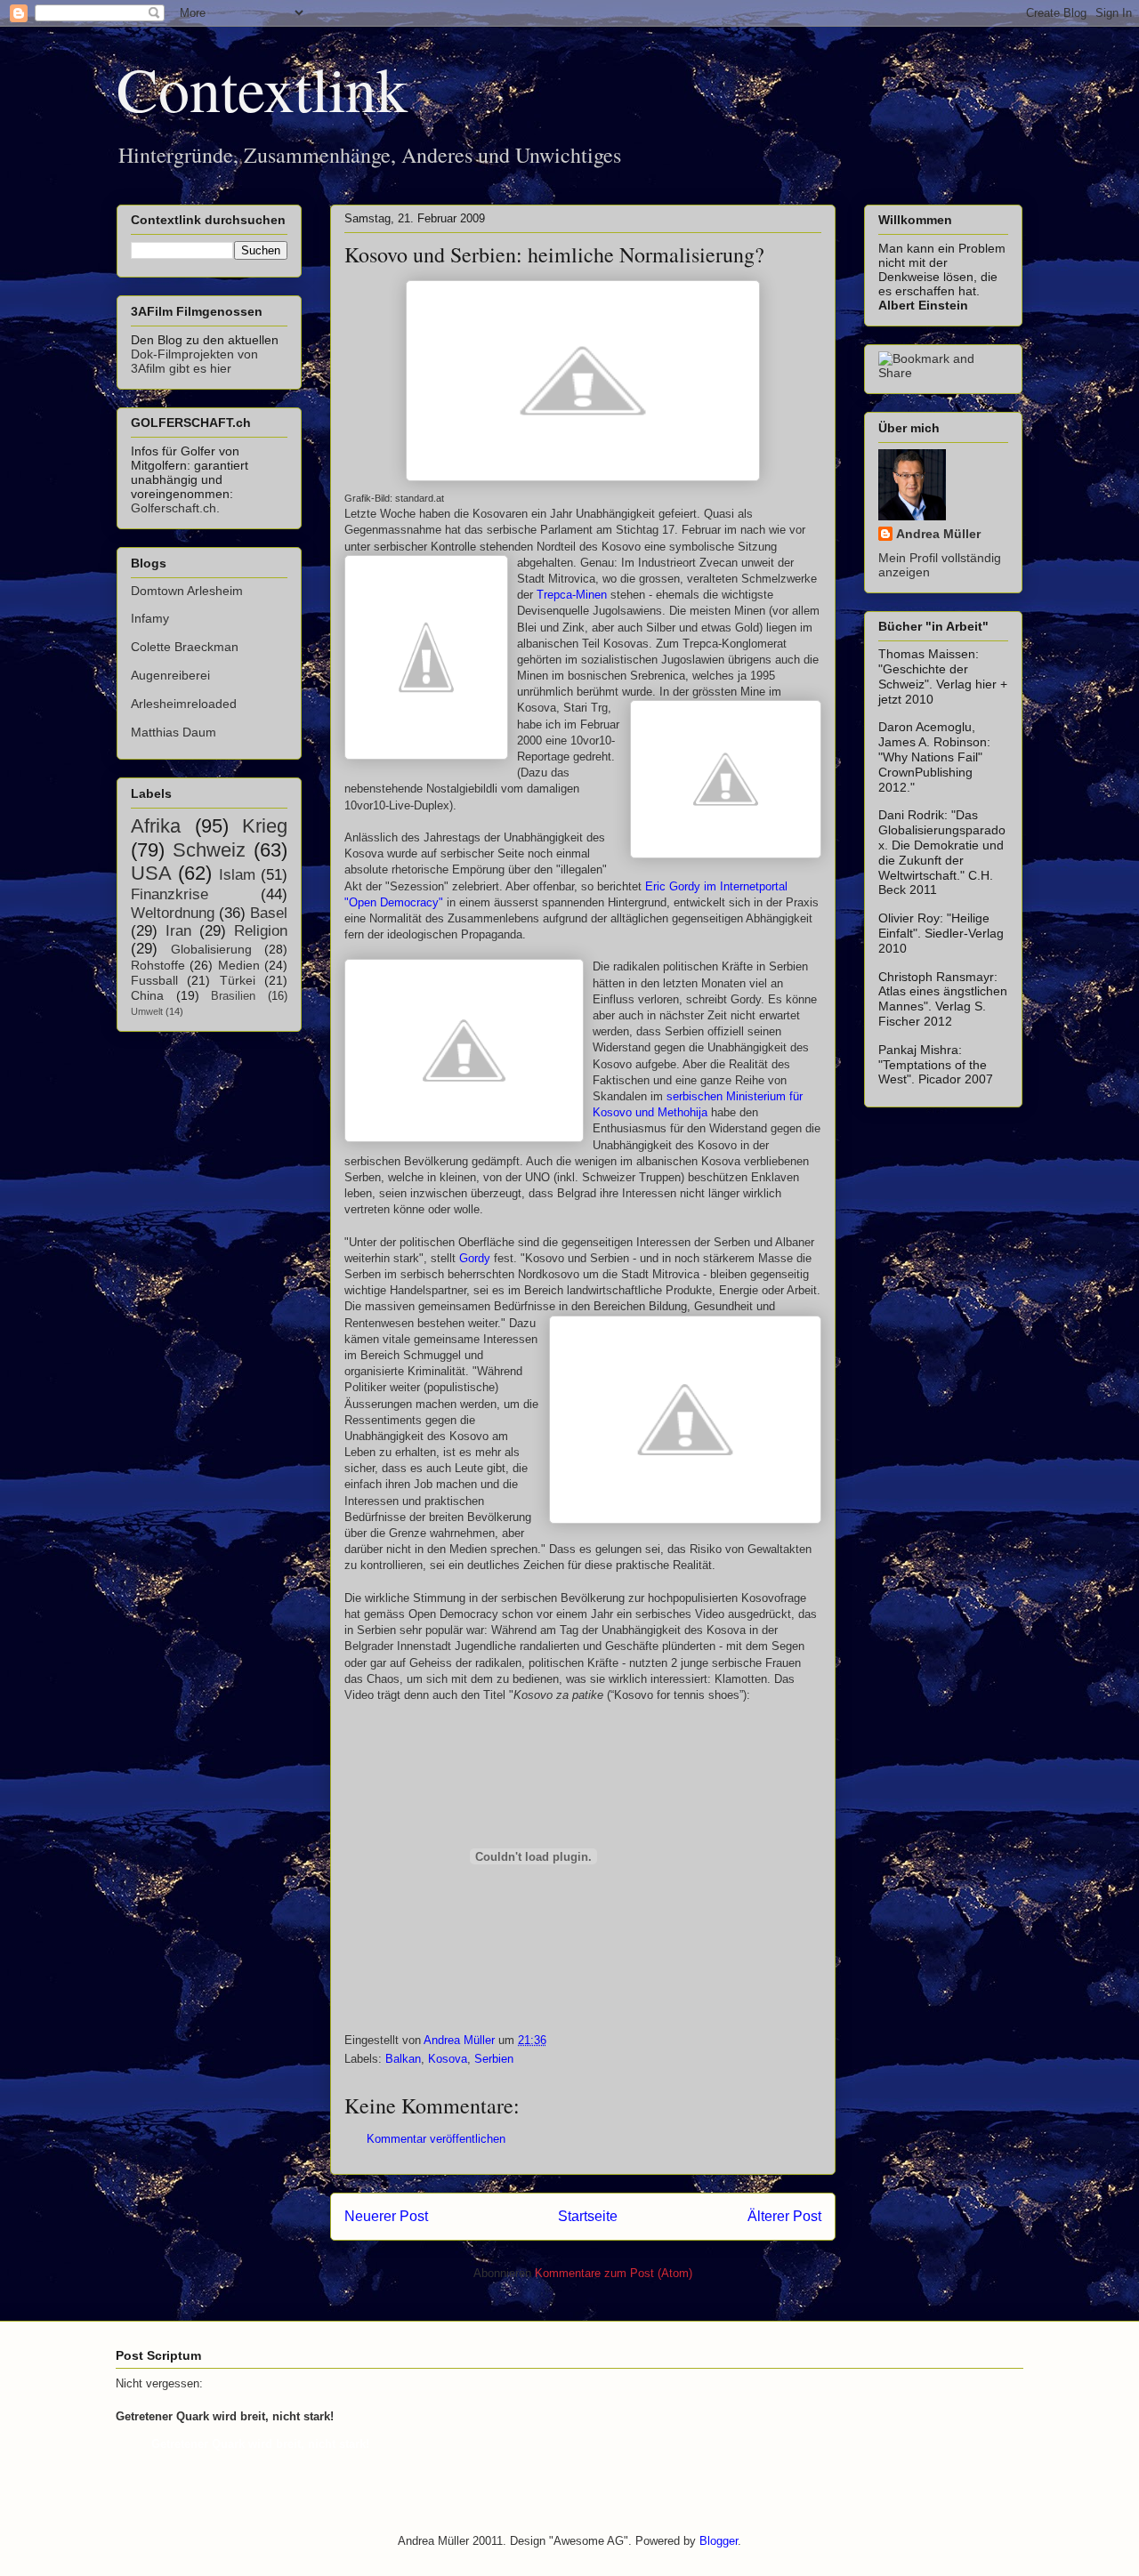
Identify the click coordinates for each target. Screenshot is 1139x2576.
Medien (239, 965)
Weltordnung (173, 913)
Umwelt (147, 1011)
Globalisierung (211, 949)
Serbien (494, 2059)
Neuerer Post (386, 2216)
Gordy (473, 1258)
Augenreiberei (170, 675)
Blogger (719, 2541)
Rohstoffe (158, 965)
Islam (237, 875)
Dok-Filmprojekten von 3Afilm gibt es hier (194, 361)
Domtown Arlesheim (187, 591)
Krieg (265, 826)
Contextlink (262, 88)
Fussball (154, 980)
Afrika (156, 826)
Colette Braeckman (185, 647)
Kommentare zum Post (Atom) (614, 2273)
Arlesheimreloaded (184, 704)
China (147, 995)
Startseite (588, 2216)
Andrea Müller (938, 534)
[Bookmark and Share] (943, 373)
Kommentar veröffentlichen (436, 2139)
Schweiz (209, 850)
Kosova (448, 2059)
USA (151, 873)
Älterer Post (784, 2216)
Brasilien (233, 996)
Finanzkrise (170, 894)
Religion (261, 931)
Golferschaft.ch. (175, 508)
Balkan (403, 2059)
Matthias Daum (174, 732)
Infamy (150, 618)
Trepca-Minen (574, 595)
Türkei (238, 980)
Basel (269, 913)
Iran (178, 931)
